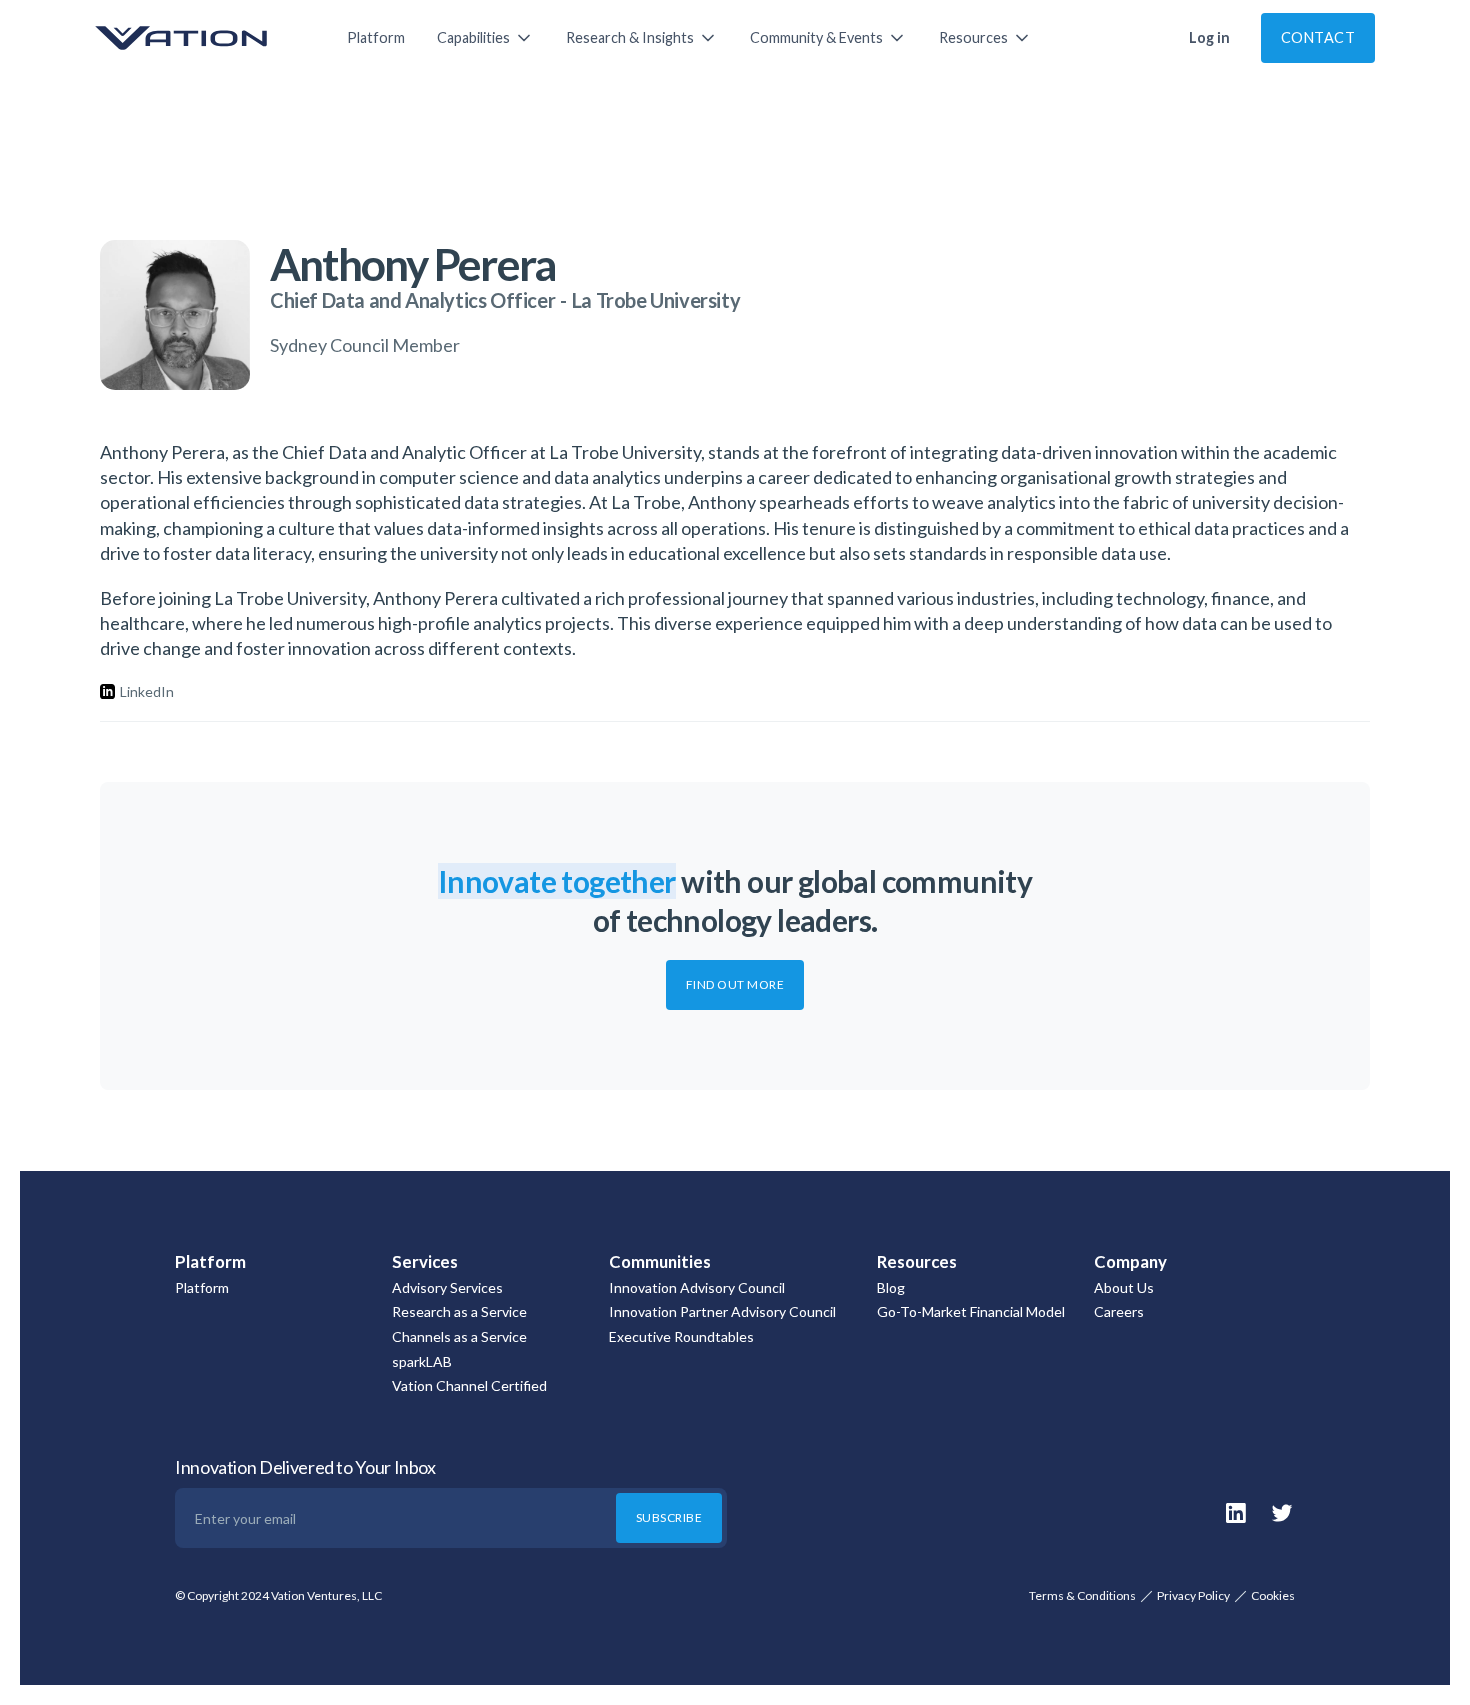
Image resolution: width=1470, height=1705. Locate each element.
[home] (201, 38)
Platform (376, 37)
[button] (485, 38)
